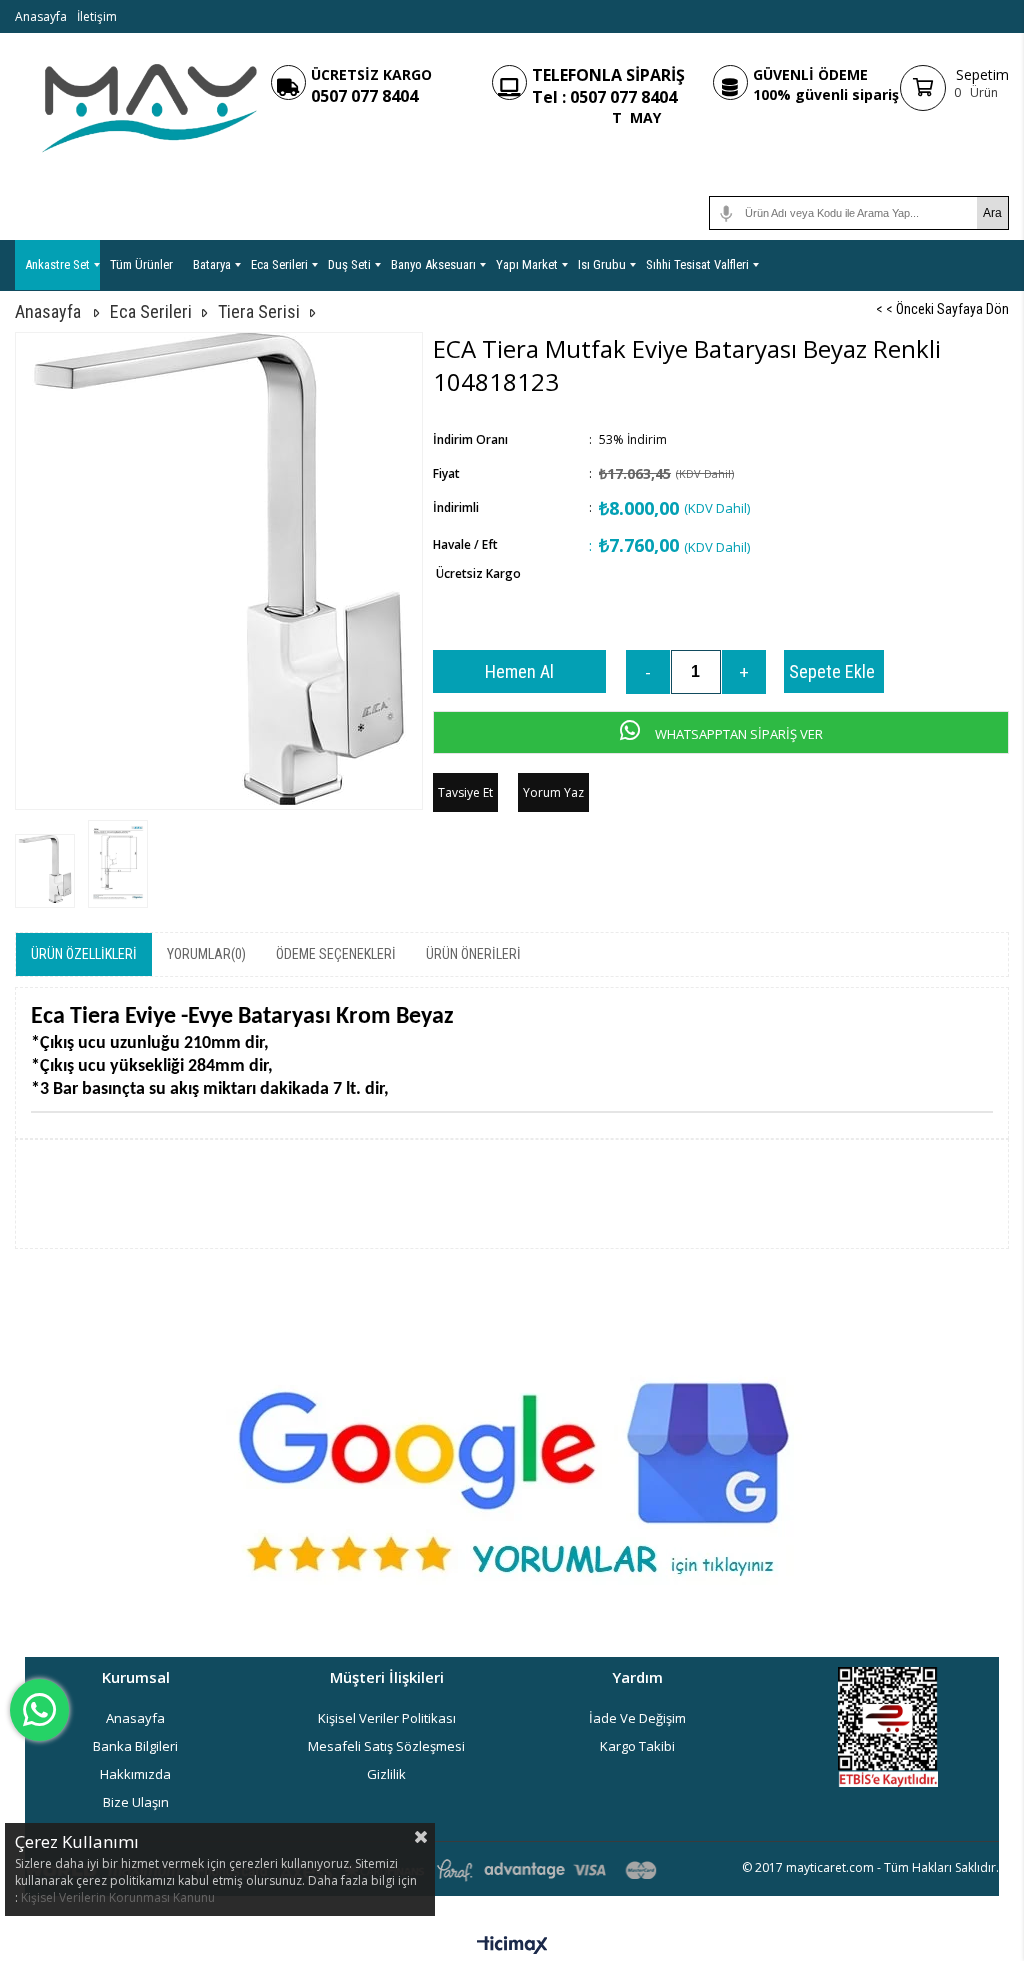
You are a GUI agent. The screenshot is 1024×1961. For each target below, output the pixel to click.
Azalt (648, 672)
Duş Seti (349, 264)
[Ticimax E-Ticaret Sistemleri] (512, 1946)
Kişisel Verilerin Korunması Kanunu (118, 1897)
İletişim (97, 16)
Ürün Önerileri (473, 954)
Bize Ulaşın (136, 1802)
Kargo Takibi (637, 1746)
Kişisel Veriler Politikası (387, 1718)
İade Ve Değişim (637, 1718)
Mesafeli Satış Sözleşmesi (386, 1746)
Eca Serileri (279, 264)
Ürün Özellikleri (84, 954)
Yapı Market (527, 264)
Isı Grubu (602, 264)
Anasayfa (41, 16)
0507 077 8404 (364, 96)
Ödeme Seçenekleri (336, 954)
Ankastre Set (57, 264)
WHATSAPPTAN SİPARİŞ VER (737, 734)
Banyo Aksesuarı (433, 264)
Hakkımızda (135, 1774)
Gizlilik (386, 1774)
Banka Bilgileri (135, 1746)
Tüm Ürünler (141, 264)
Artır (744, 672)
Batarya (212, 264)
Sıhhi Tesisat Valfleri (697, 264)
